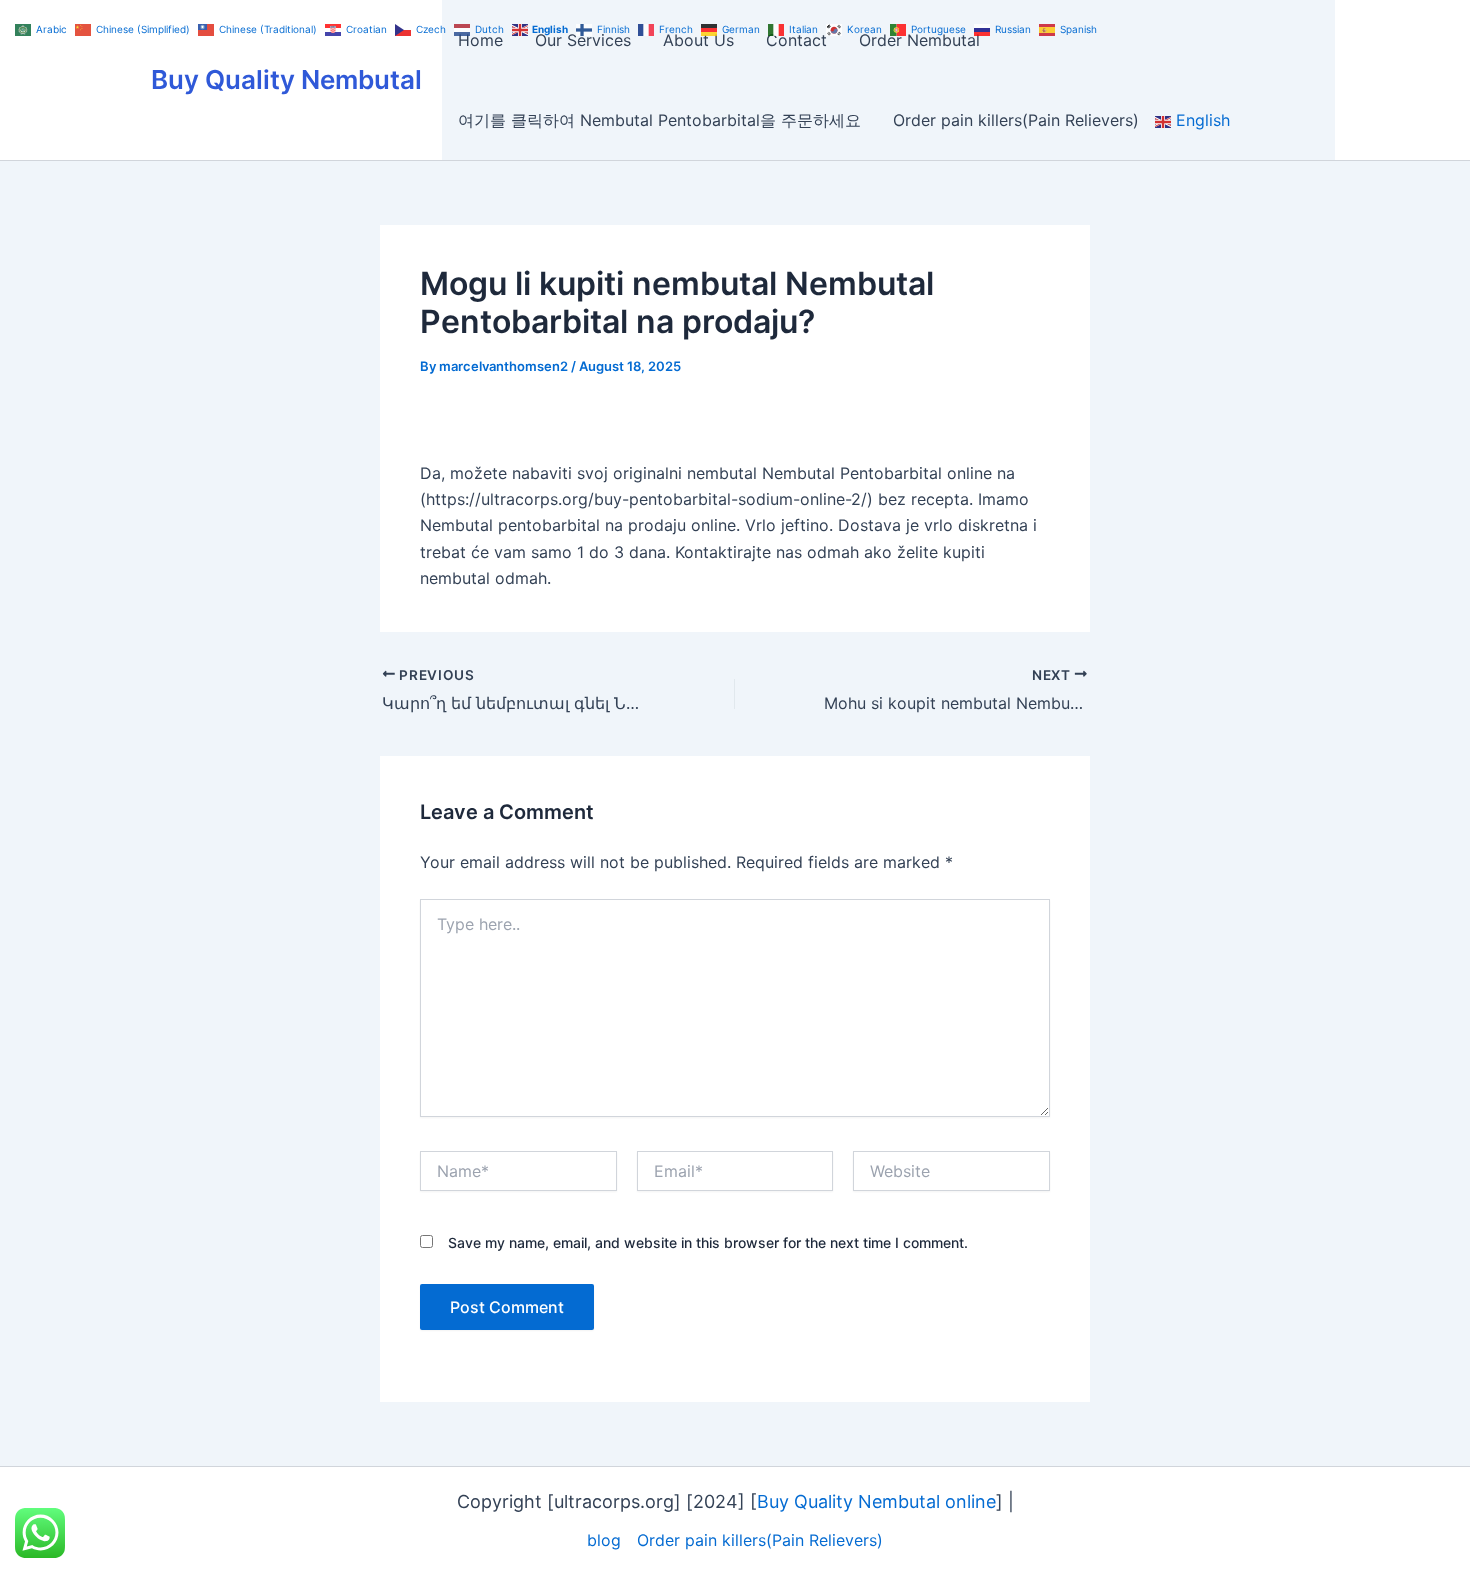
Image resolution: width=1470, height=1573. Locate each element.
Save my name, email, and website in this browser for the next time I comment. (708, 1242)
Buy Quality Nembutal (286, 79)
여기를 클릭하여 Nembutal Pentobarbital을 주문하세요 (659, 120)
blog (604, 1540)
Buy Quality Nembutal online (876, 1501)
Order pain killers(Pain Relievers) (1016, 120)
